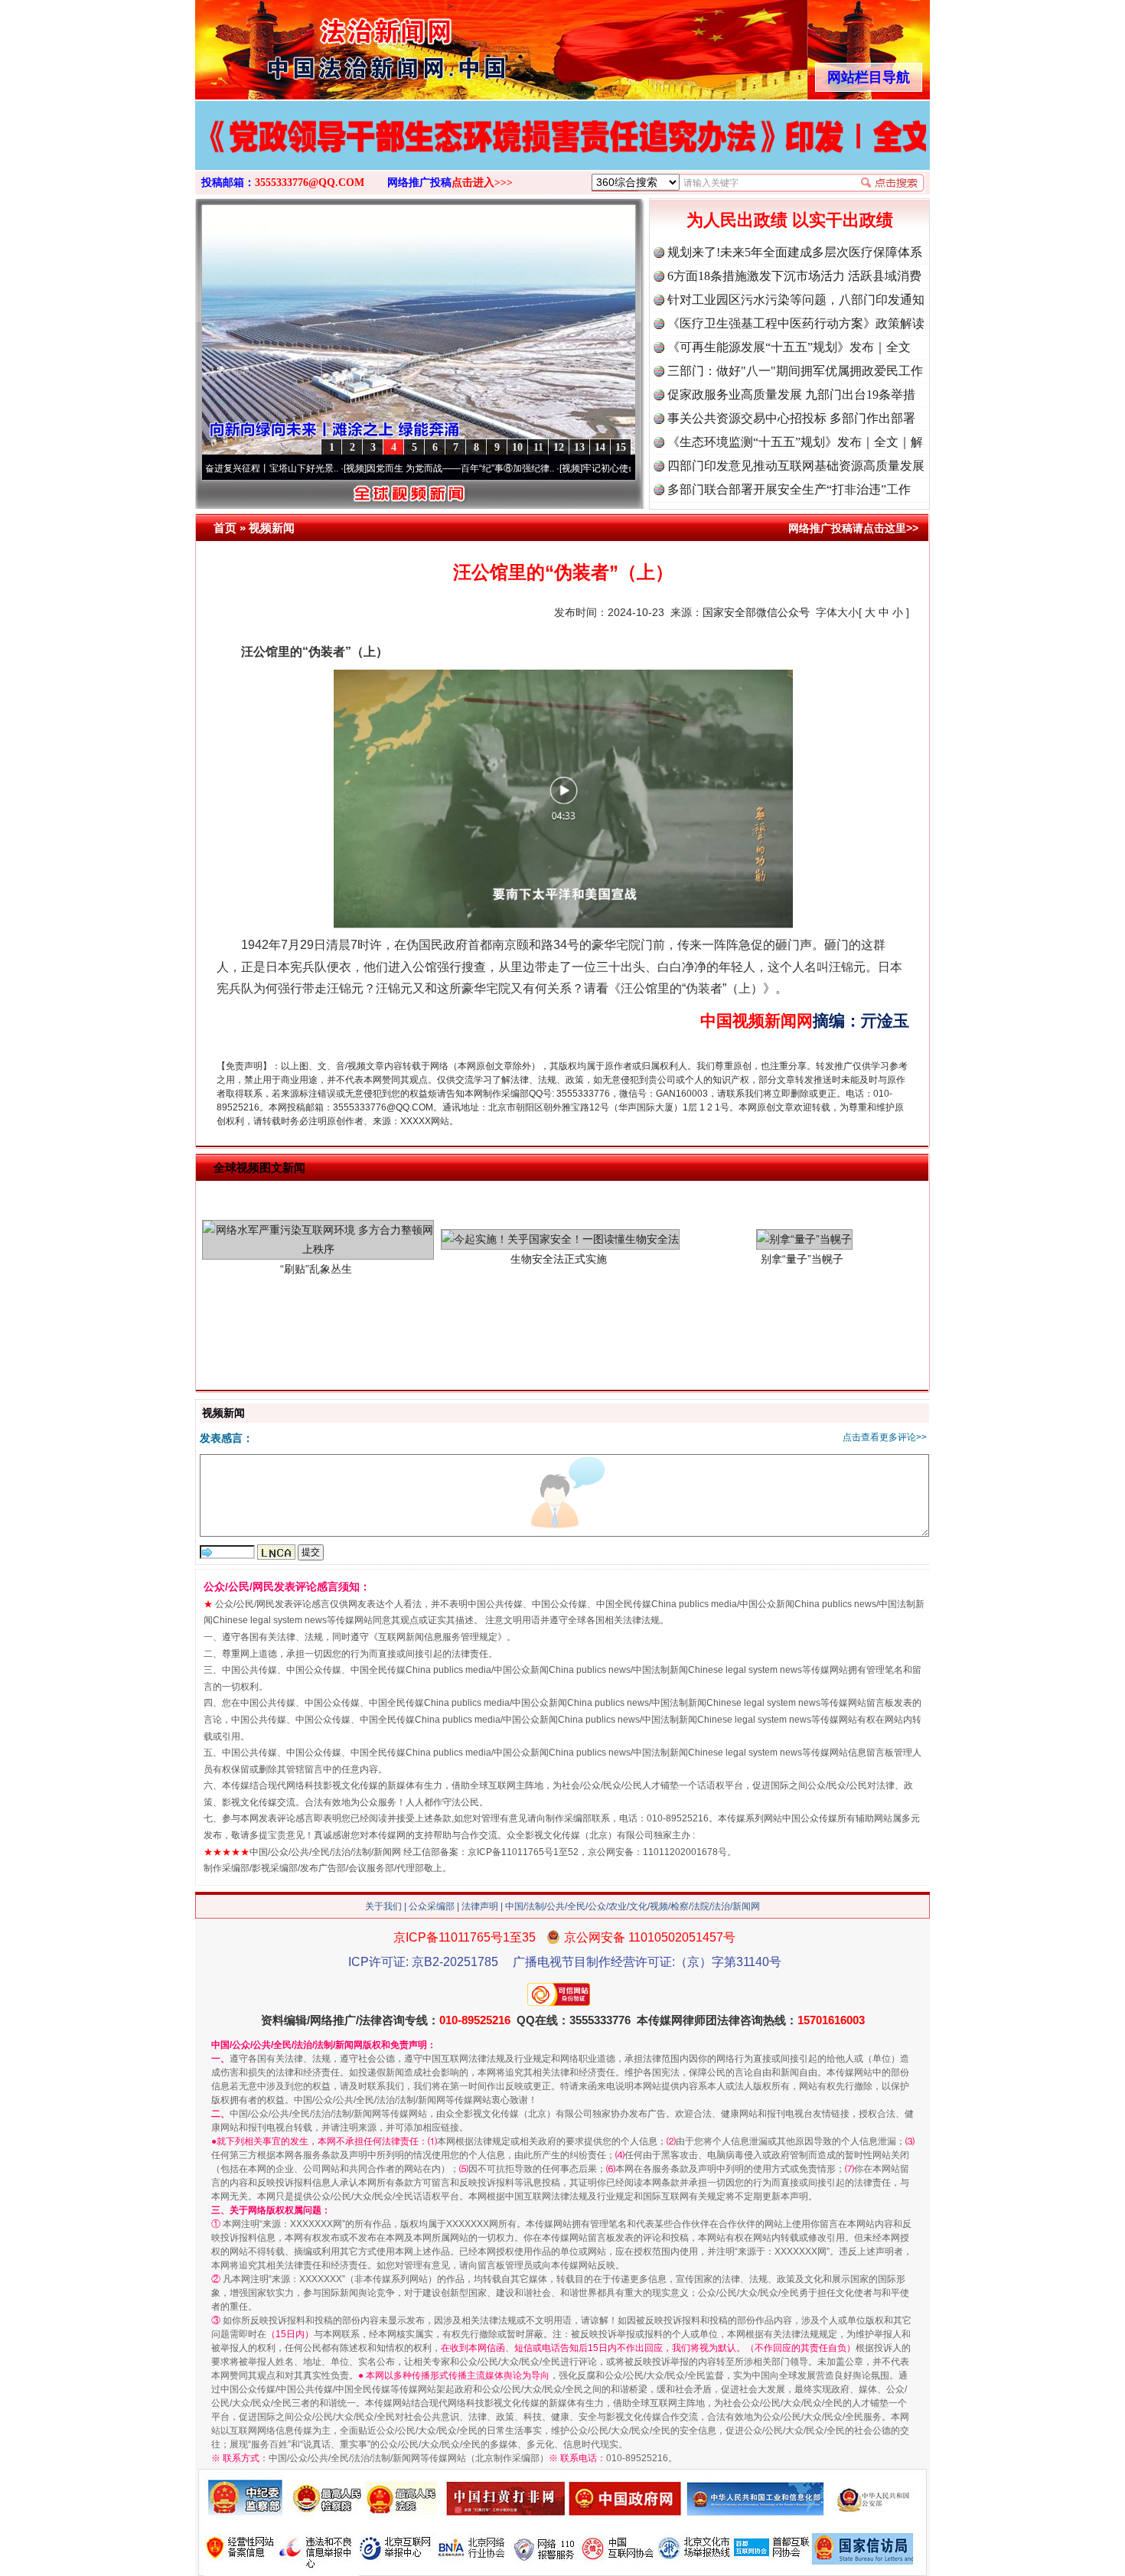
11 (538, 447)
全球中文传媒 (321, 44)
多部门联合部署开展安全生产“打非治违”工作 (789, 489)
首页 (225, 528)
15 (621, 447)
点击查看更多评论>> (885, 1437)
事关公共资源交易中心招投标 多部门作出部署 (791, 418)
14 (600, 447)
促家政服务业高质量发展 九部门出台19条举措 (791, 395)
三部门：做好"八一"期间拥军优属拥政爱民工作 (795, 371)
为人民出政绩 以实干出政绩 (790, 220)
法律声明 (480, 1906)
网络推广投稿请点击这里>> (853, 528)
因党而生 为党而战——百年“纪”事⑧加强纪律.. (378, 468)
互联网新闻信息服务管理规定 (438, 1637)
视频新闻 (272, 528)
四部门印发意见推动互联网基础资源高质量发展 (796, 466)
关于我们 (383, 1906)
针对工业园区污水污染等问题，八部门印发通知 (796, 300)
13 (579, 447)
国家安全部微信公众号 (756, 612)
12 (559, 447)
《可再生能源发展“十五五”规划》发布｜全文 (789, 347)
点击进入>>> (482, 183)
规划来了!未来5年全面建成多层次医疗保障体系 (795, 252)
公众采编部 (432, 1906)
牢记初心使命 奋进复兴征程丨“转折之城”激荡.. (593, 468)
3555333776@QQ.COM (310, 183)
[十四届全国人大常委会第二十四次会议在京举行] (562, 152)
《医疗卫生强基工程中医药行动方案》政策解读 (796, 323)
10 (517, 447)
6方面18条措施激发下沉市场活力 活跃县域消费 (794, 276)
